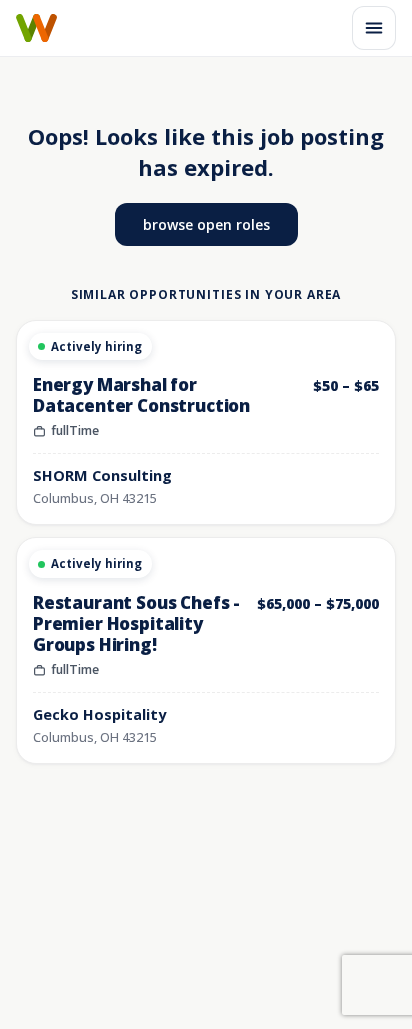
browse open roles (206, 224)
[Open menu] (374, 28)
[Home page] (36, 28)
